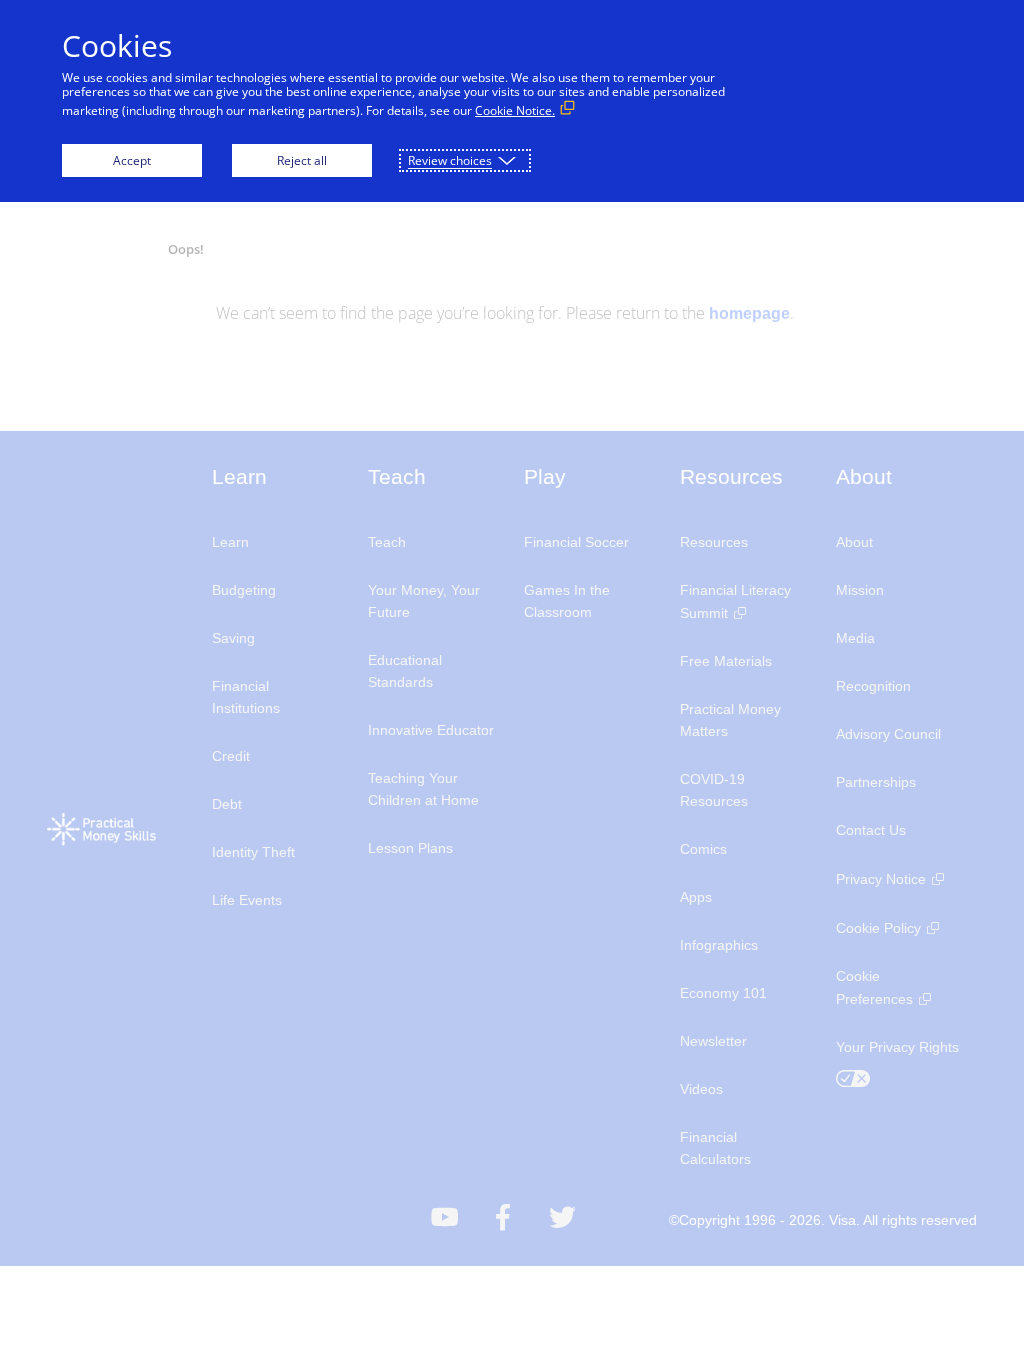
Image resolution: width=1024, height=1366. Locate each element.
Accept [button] (132, 160)
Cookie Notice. (515, 110)
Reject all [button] (302, 160)
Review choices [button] (450, 160)
